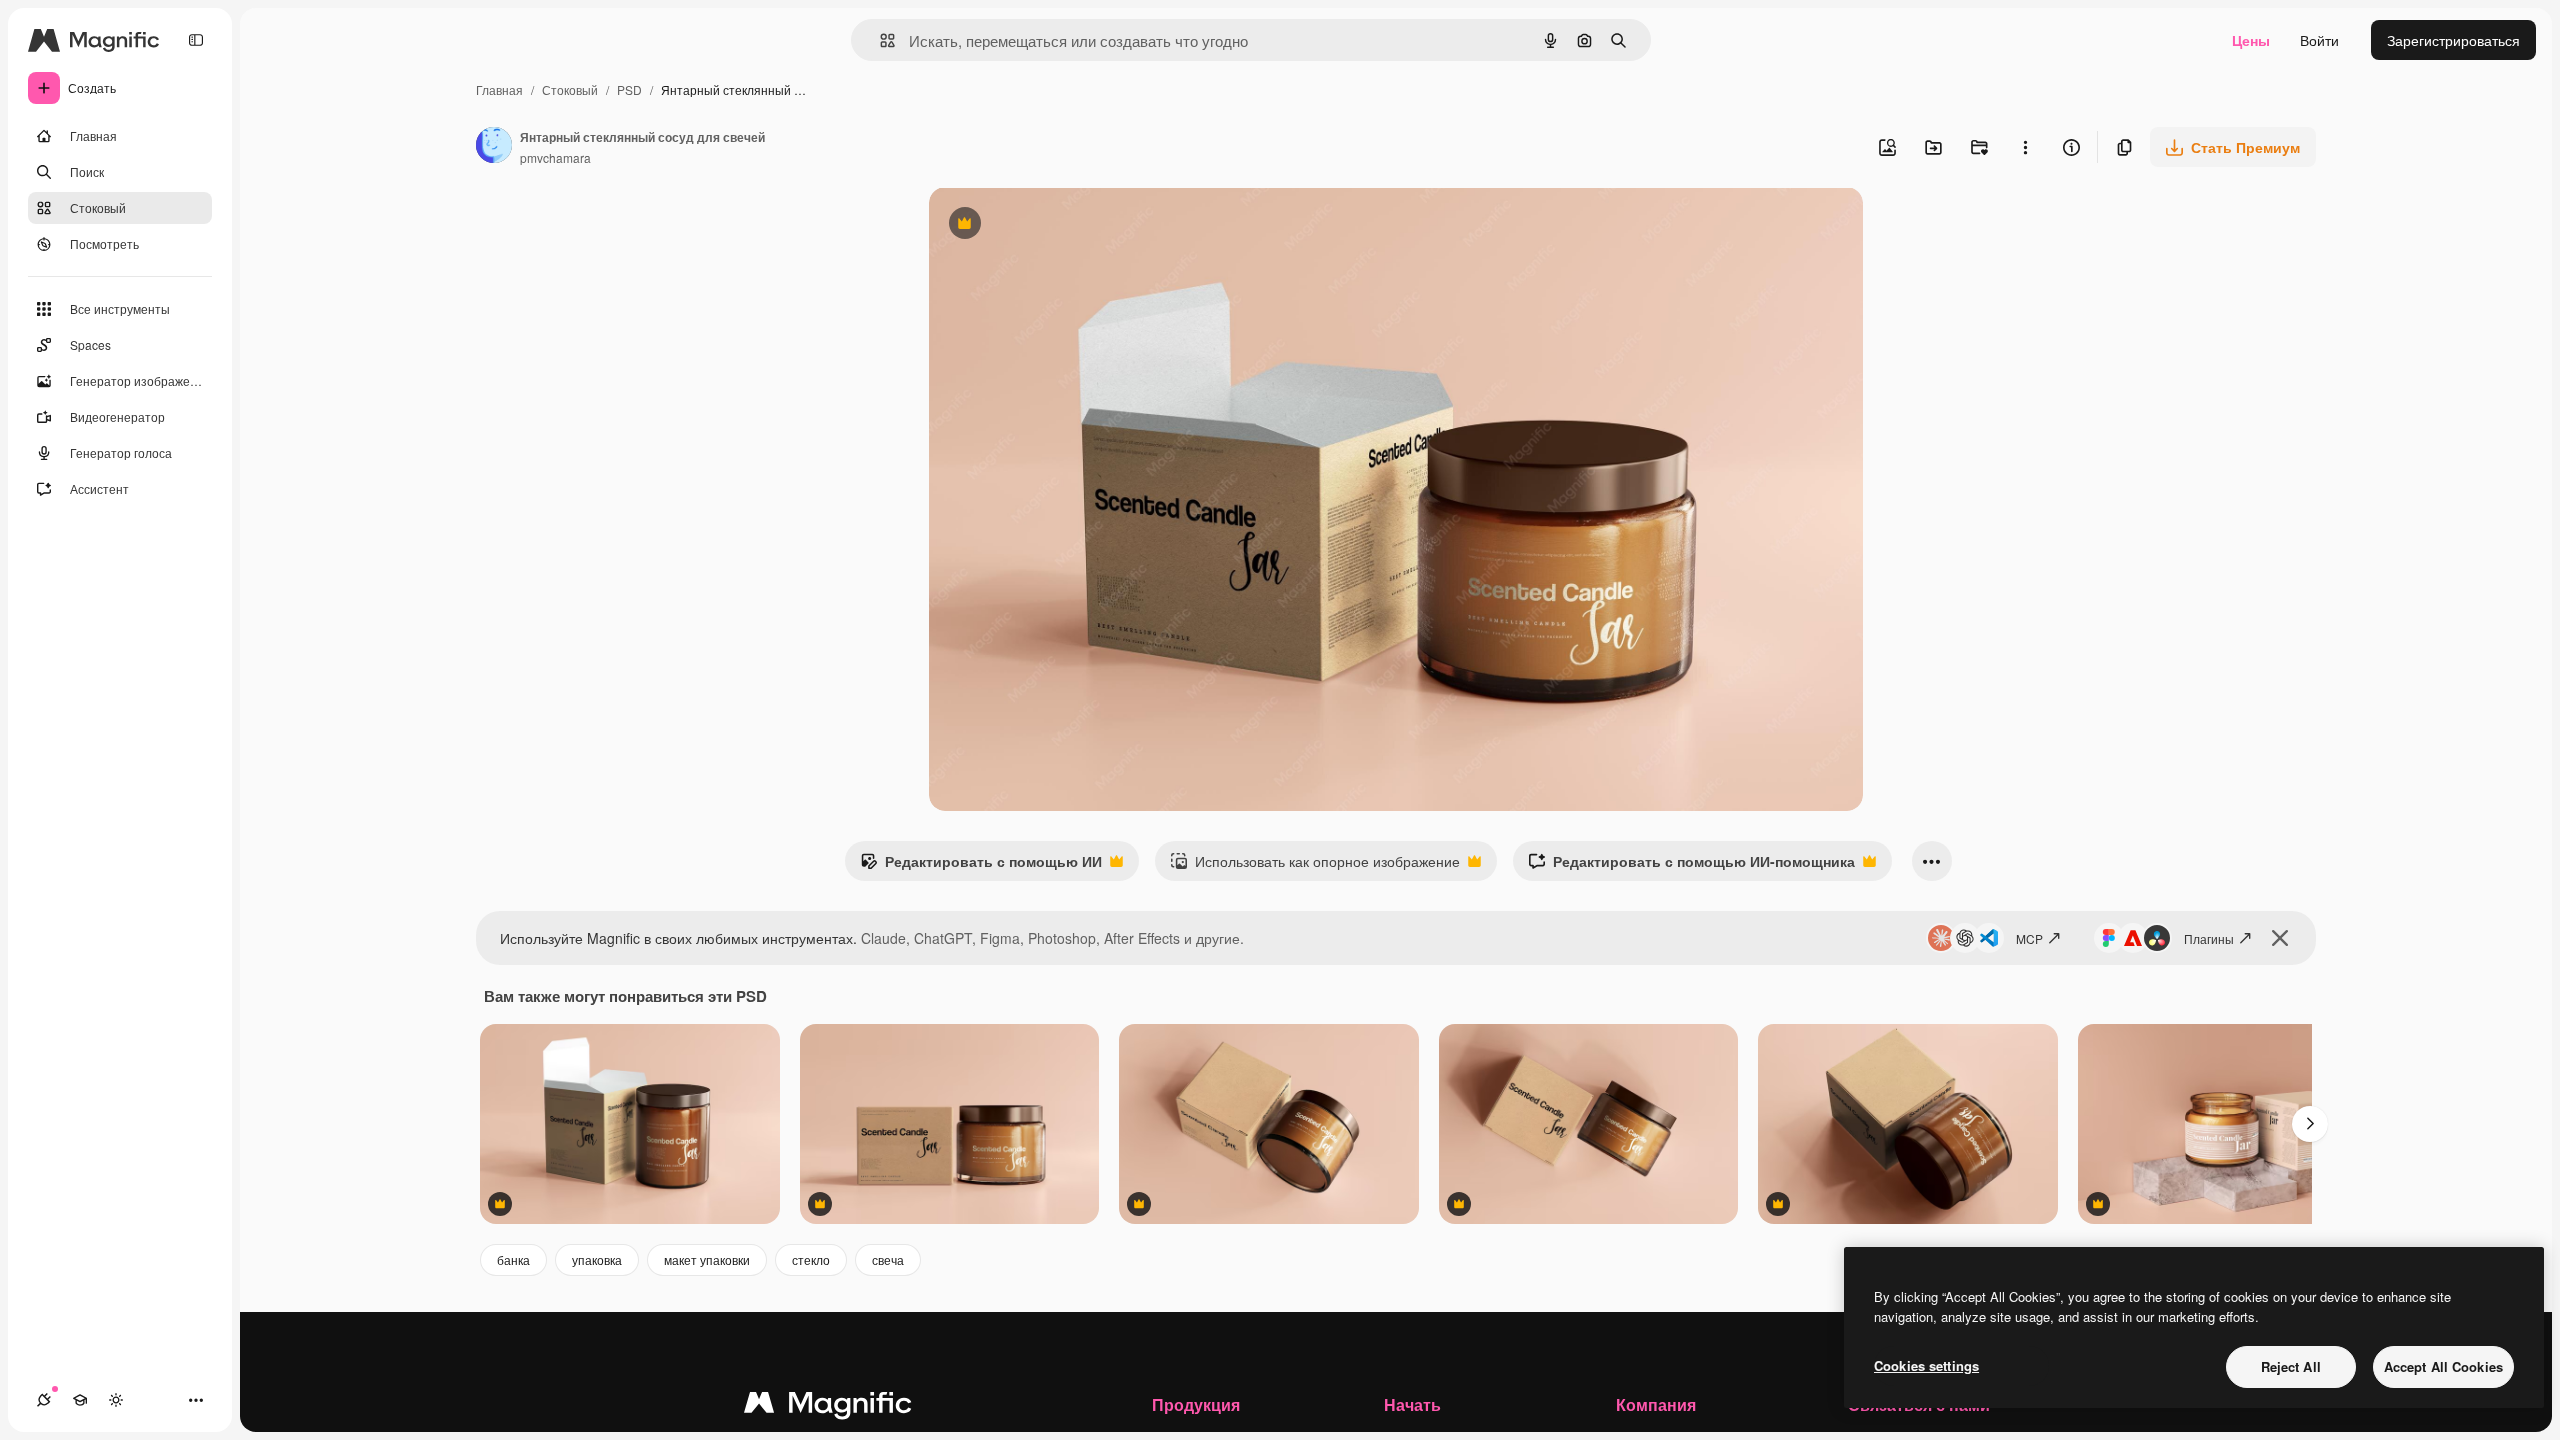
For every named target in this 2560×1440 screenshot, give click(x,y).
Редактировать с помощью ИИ (981, 866)
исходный (1063, 225)
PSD (629, 89)
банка (513, 1259)
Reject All (2291, 1366)
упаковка (597, 1259)
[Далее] (2310, 1124)
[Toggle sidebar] (196, 40)
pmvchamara (555, 157)
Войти (2319, 40)
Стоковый (570, 89)
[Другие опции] (2025, 147)
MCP (2029, 938)
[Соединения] (44, 1400)
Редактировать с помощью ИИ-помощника (1691, 866)
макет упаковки (707, 1259)
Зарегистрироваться (2453, 40)
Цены (2251, 40)
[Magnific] (828, 1407)
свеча (888, 1259)
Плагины (2209, 938)
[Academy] (80, 1400)
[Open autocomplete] (879, 40)
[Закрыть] (2280, 938)
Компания (1656, 1404)
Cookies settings (1926, 1365)
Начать (1412, 1404)
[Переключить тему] (116, 1400)
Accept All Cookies (2443, 1366)
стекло (811, 1259)
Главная (499, 89)
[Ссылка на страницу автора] (494, 147)
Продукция (1196, 1404)
